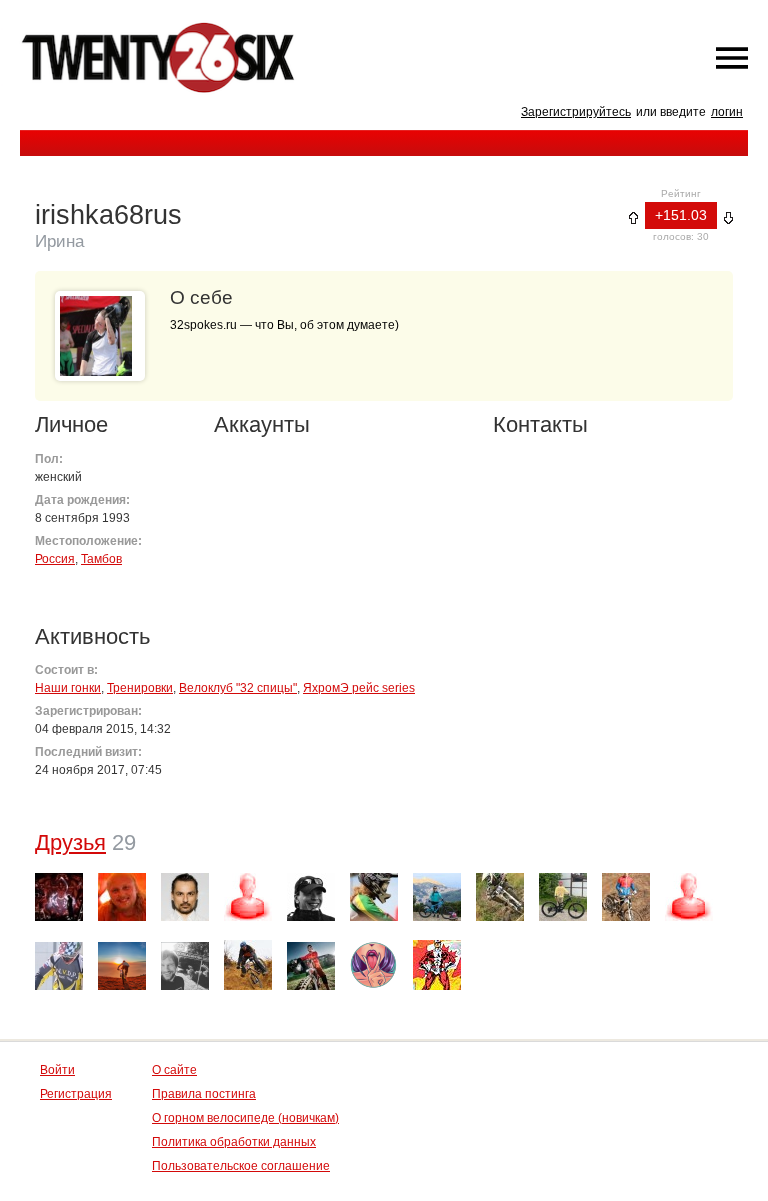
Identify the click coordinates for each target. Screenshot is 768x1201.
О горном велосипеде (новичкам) (245, 1118)
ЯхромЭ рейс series (359, 688)
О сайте (174, 1070)
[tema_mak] (122, 897)
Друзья (70, 842)
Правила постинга (204, 1094)
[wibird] (59, 897)
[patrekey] (311, 966)
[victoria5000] (374, 966)
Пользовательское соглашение (241, 1166)
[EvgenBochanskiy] (563, 897)
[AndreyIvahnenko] (500, 897)
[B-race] (59, 966)
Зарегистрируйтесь (576, 112)
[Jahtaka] (185, 897)
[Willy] (689, 897)
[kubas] (437, 965)
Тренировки (140, 688)
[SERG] (248, 965)
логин (727, 112)
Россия (55, 559)
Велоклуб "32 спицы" (238, 688)
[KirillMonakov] (248, 897)
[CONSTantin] (311, 897)
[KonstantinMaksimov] (626, 897)
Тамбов (101, 559)
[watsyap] (185, 966)
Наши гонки (68, 688)
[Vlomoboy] (122, 966)
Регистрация (76, 1094)
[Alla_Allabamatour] (437, 897)
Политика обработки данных (234, 1142)
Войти (57, 1070)
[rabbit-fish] (374, 897)
